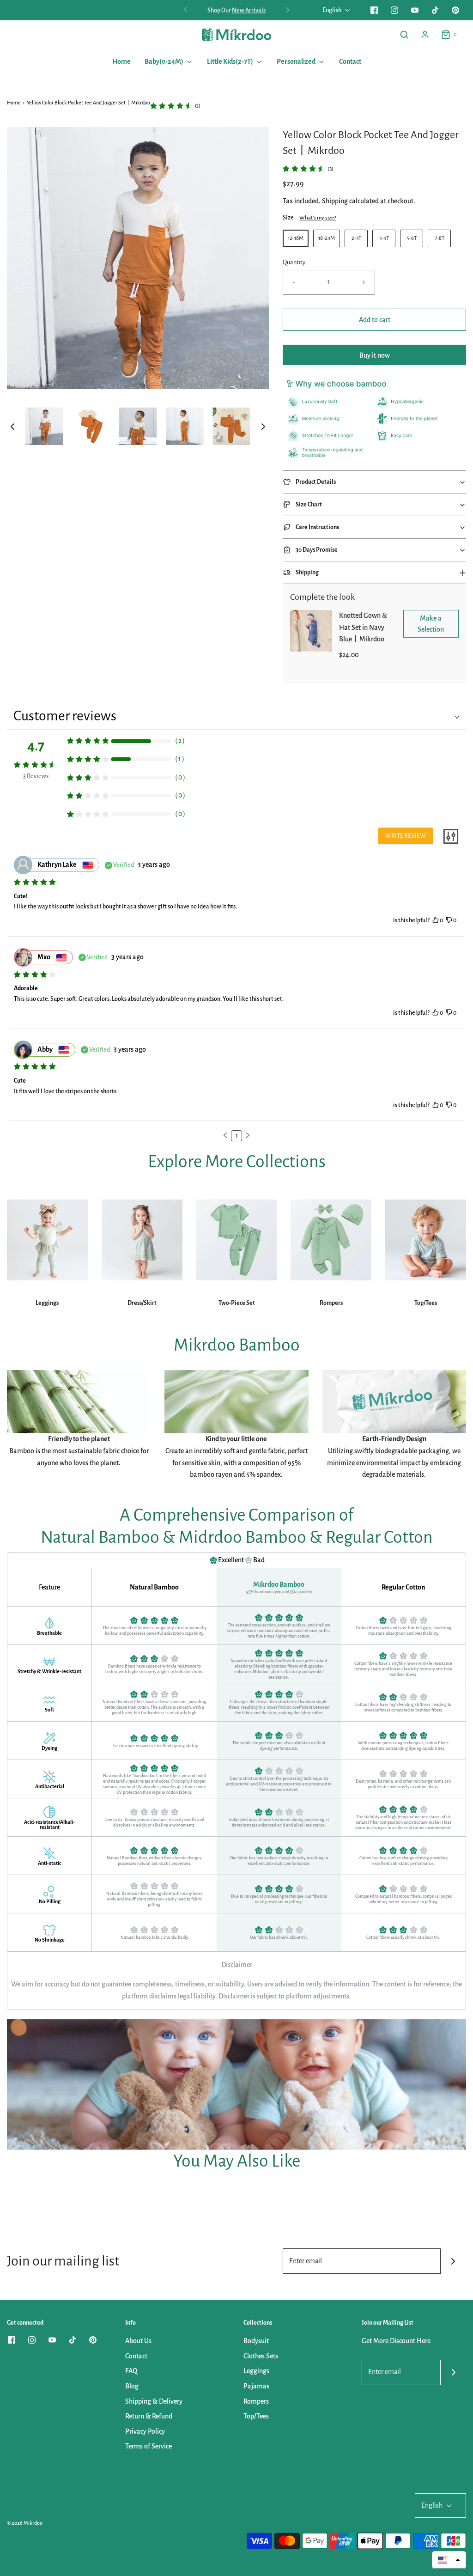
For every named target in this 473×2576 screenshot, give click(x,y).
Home (121, 61)
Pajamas (256, 2386)
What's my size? (318, 218)
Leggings (47, 1303)
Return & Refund (149, 2416)
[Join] (453, 2261)
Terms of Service (149, 2446)
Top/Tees (426, 1303)
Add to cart (375, 320)
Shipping (335, 201)
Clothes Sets (261, 2356)
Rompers (331, 1303)
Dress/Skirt (142, 1303)
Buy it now (375, 355)
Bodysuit (256, 2341)
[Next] (288, 10)
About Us (138, 2341)
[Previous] (186, 10)
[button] (12, 426)
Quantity (294, 262)
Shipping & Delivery (154, 2401)
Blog (132, 2386)
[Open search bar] (404, 35)
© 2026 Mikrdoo (25, 2523)
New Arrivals (249, 10)
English (332, 10)
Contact (350, 61)
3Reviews (36, 776)
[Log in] (425, 35)
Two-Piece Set (237, 1303)
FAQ (131, 2371)
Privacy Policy (145, 2431)
